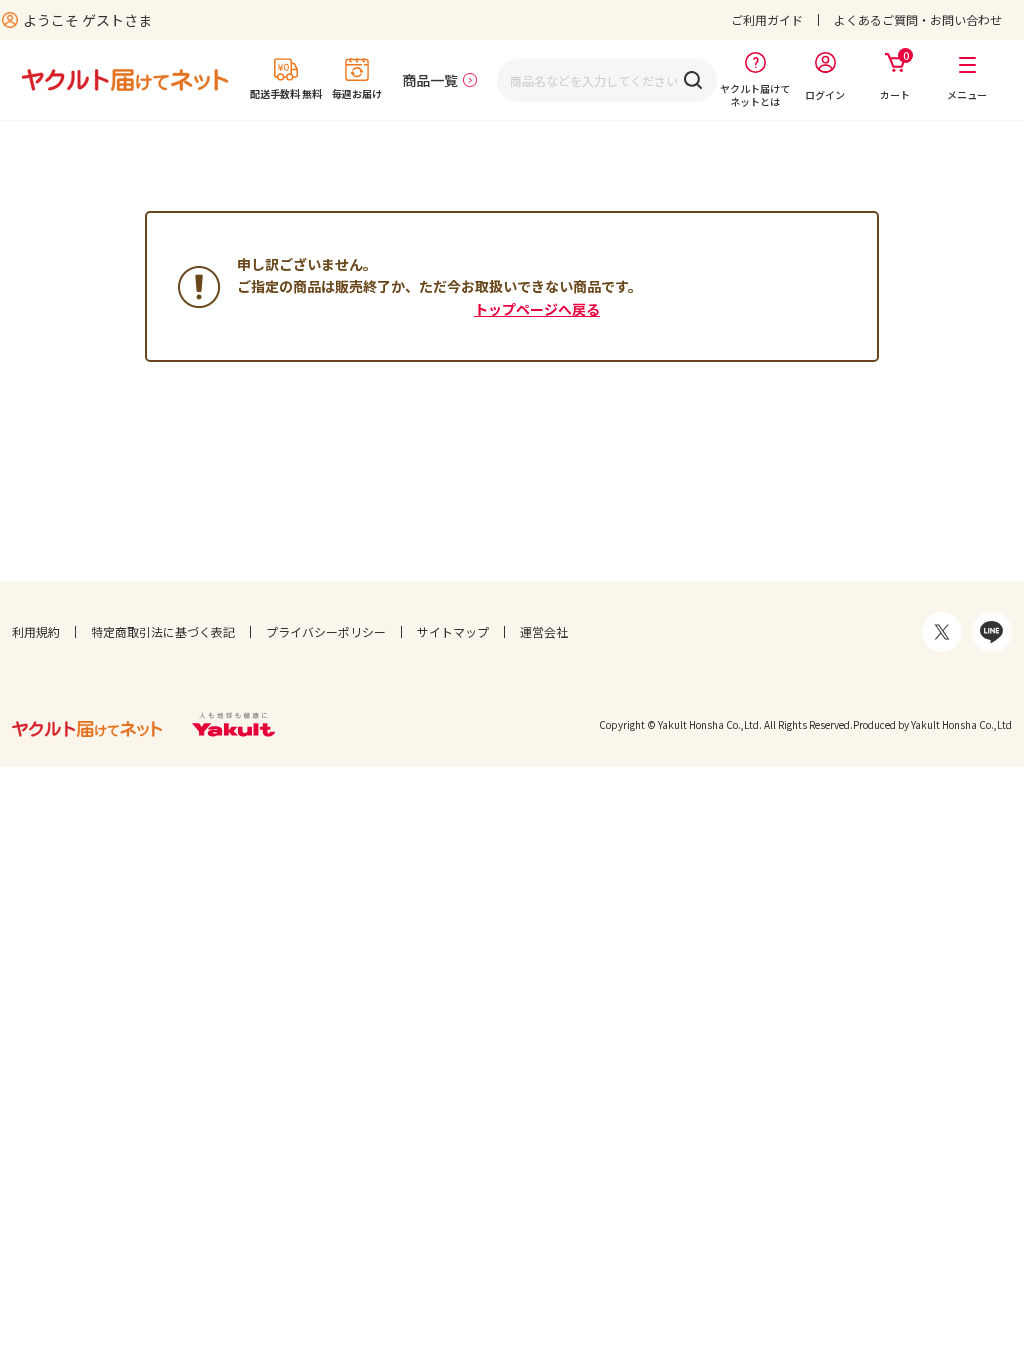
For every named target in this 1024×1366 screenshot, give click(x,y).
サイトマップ (453, 631)
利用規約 (36, 631)
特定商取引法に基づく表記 (163, 631)
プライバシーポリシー (326, 631)
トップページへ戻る (537, 309)
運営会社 (544, 631)
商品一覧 (430, 80)
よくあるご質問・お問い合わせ (918, 19)
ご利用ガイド (767, 19)
